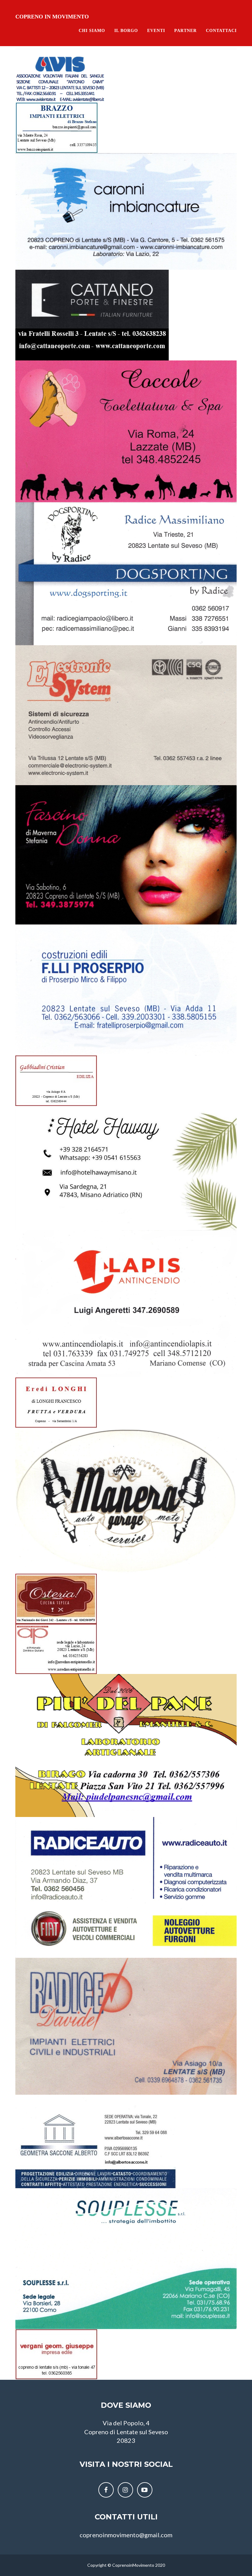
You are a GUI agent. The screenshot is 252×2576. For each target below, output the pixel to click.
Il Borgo (126, 31)
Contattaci (221, 31)
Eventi (156, 31)
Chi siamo (92, 31)
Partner (185, 31)
